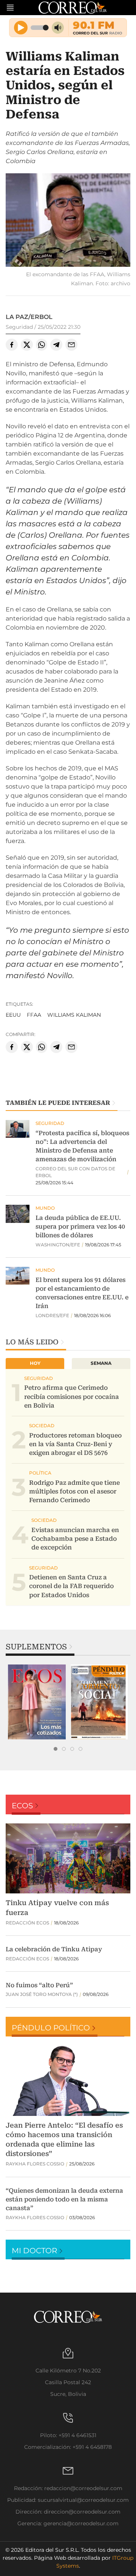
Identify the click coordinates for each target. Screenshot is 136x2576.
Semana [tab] (101, 1363)
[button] (68, 221)
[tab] (56, 1749)
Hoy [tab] (35, 1363)
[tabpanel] (37, 1702)
